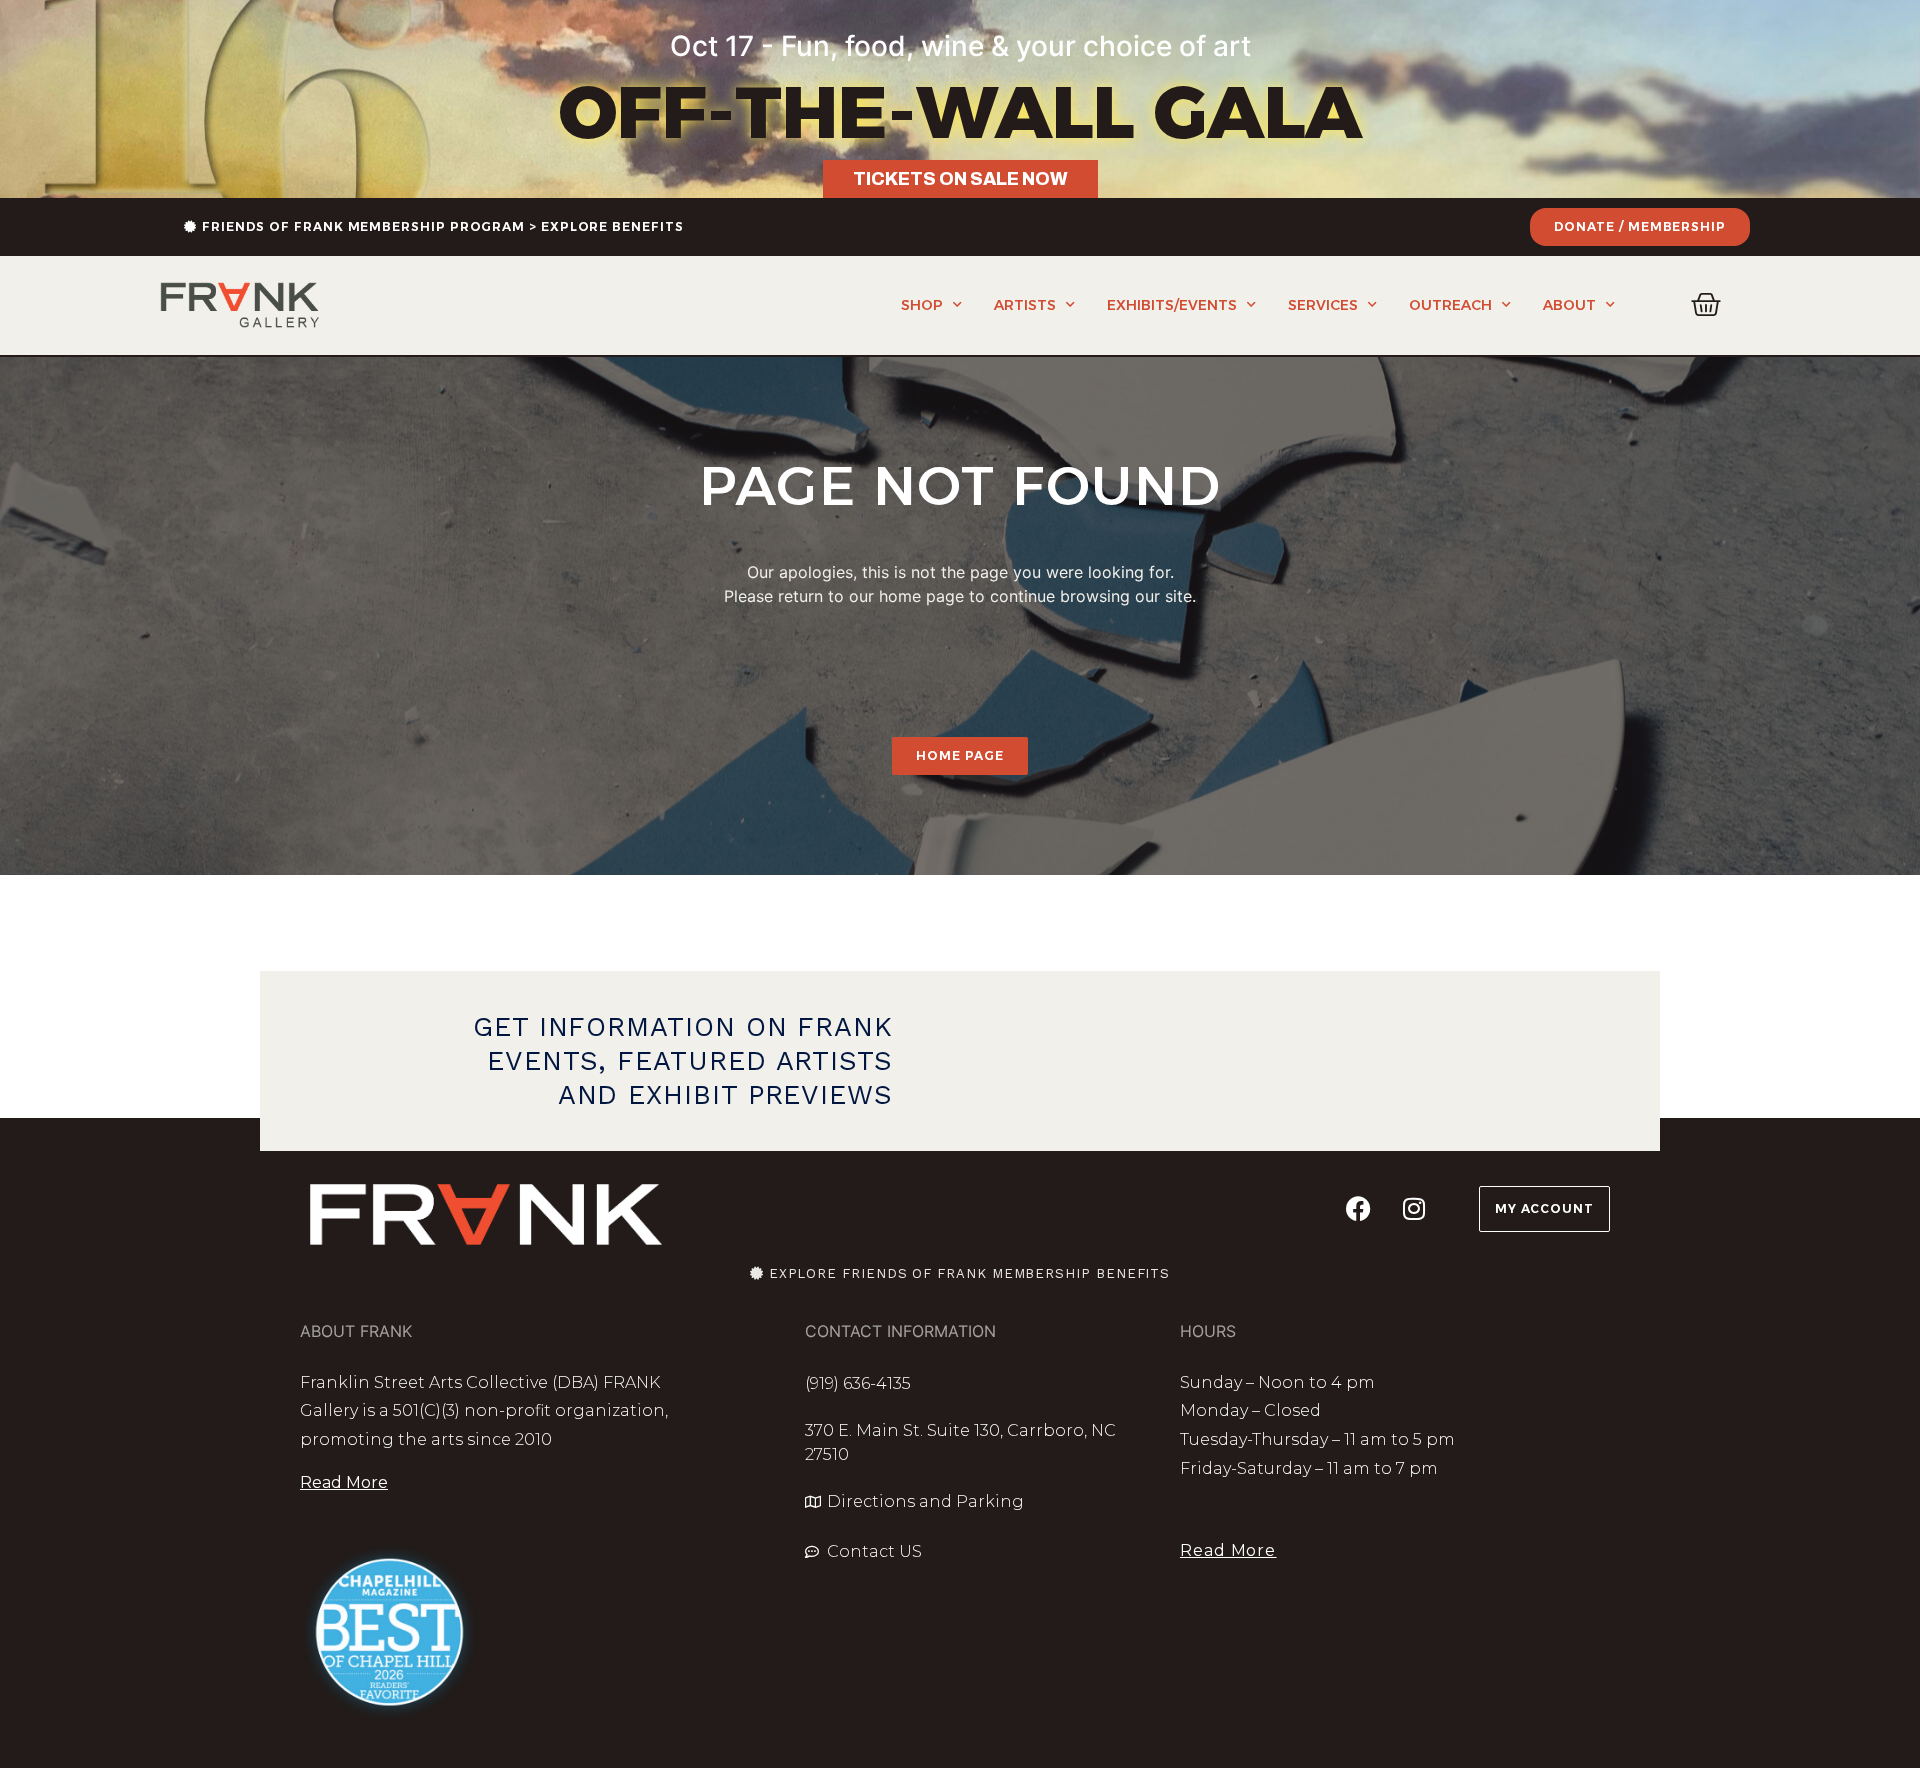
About (1569, 305)
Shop (922, 305)
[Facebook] (1359, 1209)
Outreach (1450, 305)
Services (1323, 305)
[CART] (1706, 305)
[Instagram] (1414, 1209)
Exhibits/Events (1172, 305)
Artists (1025, 305)
